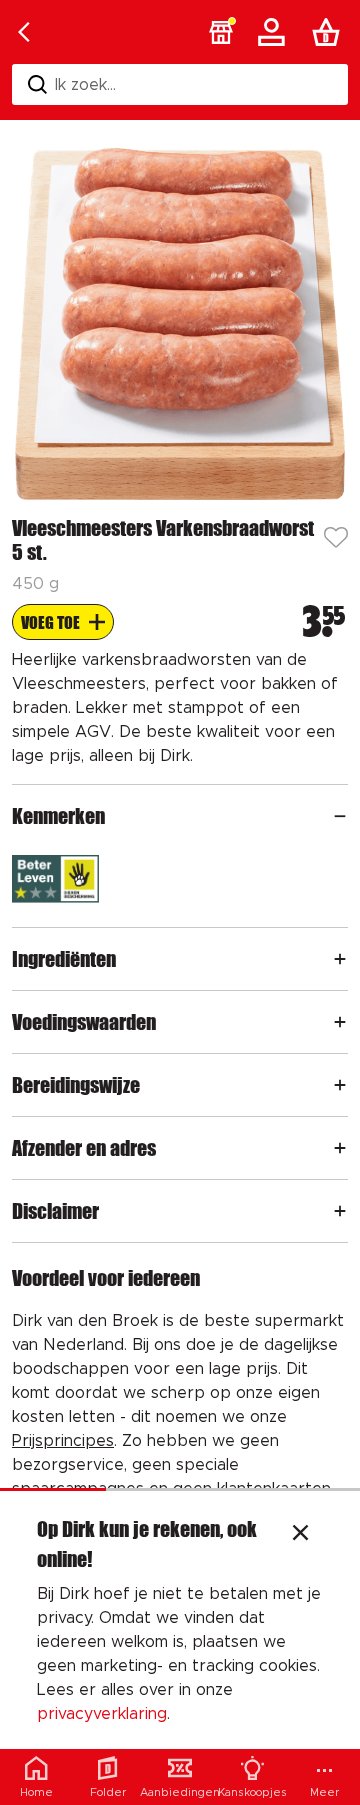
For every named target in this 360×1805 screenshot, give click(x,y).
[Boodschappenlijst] (330, 32)
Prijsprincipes (63, 1441)
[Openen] (340, 816)
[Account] (275, 32)
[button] (221, 32)
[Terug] (24, 32)
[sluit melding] (300, 1535)
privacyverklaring (102, 1714)
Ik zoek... (85, 85)
